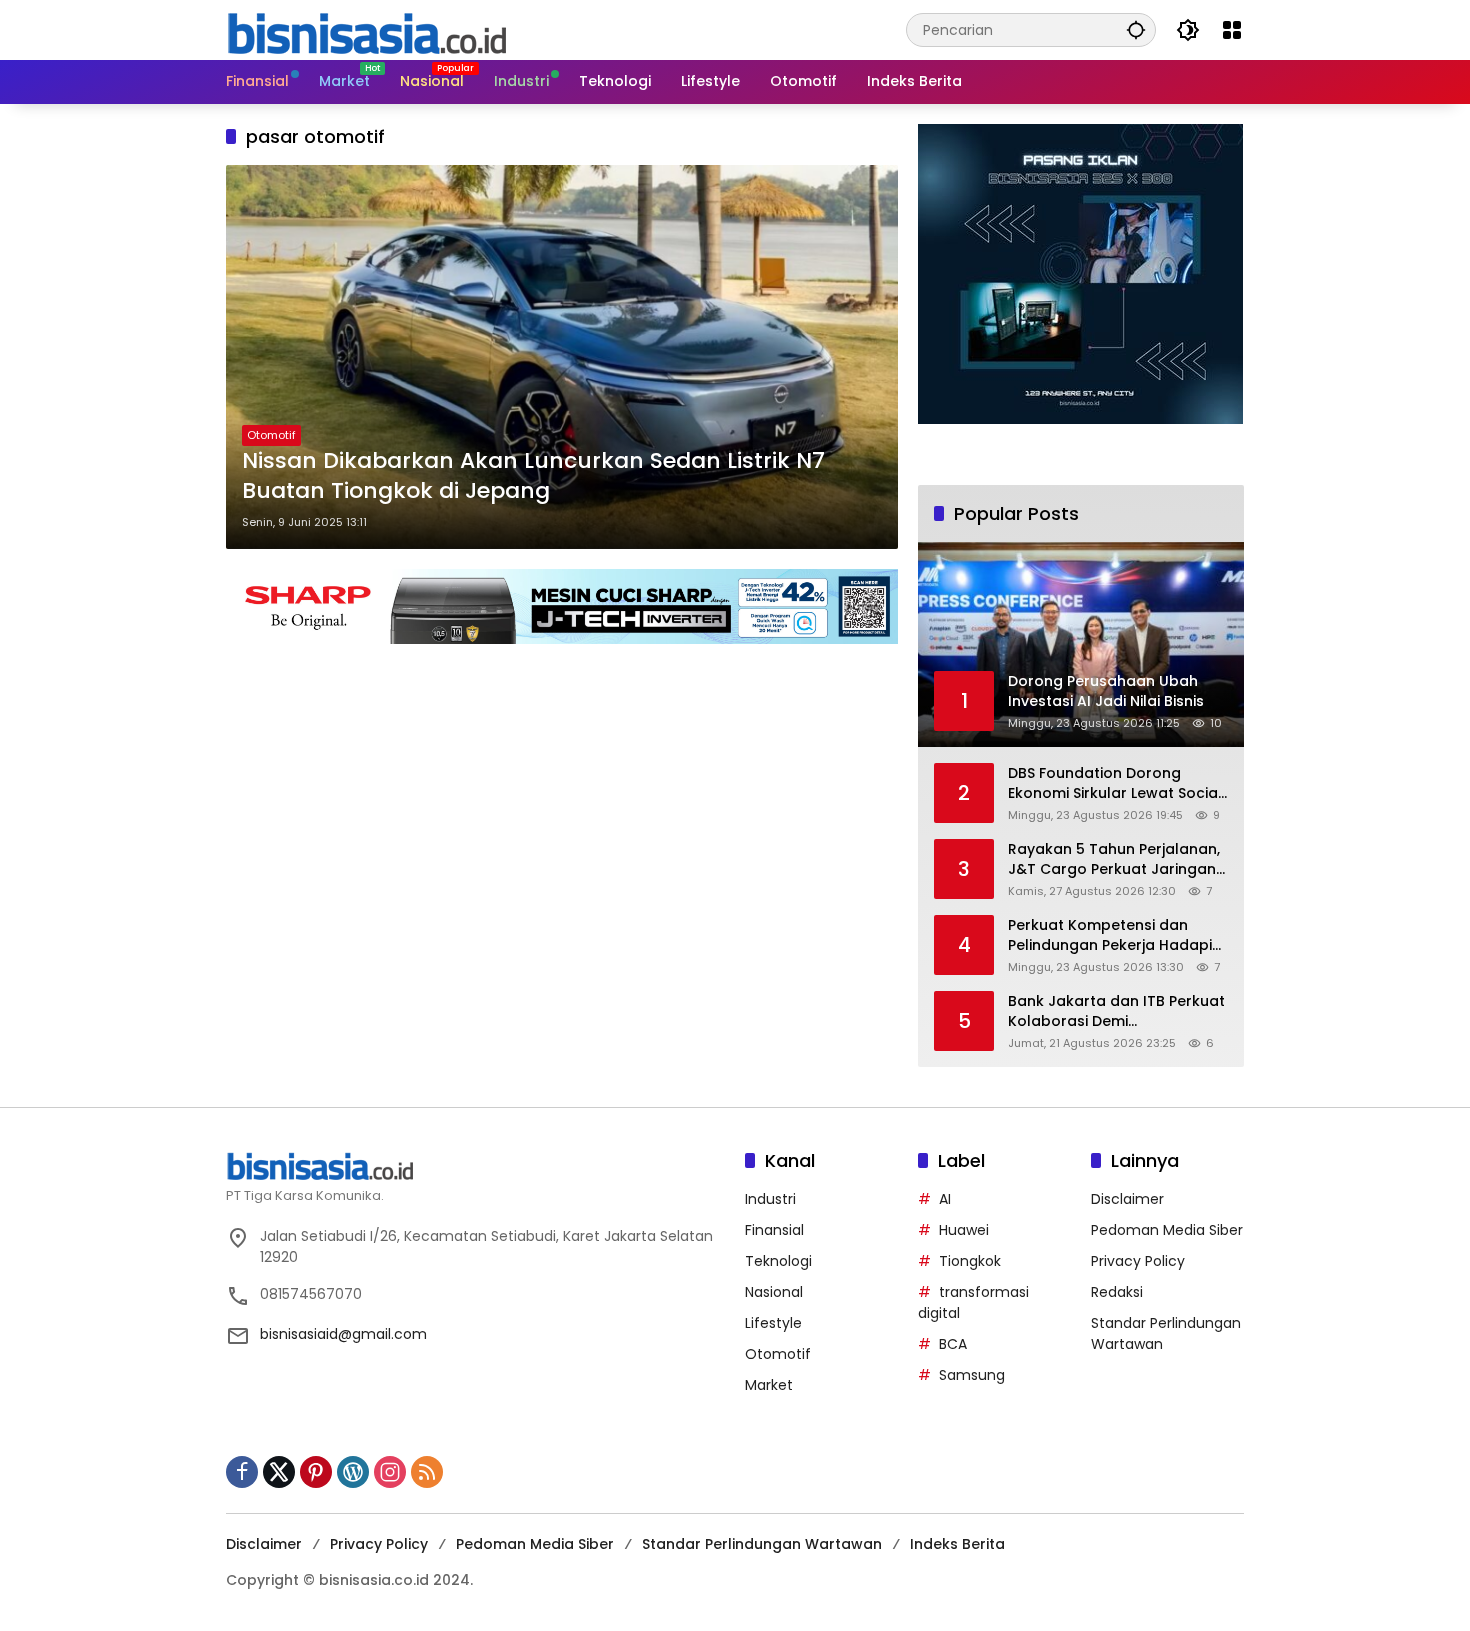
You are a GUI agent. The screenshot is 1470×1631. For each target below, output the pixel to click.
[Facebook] (242, 1472)
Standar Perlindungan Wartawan (762, 1544)
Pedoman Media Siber (1167, 1230)
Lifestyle (773, 1323)
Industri (770, 1199)
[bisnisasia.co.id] (366, 29)
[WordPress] (353, 1472)
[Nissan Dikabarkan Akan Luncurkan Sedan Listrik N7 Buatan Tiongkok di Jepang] (562, 357)
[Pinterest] (316, 1472)
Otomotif (271, 435)
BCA (953, 1344)
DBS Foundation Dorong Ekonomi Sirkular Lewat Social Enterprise (1115, 783)
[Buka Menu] (1232, 30)
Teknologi (778, 1261)
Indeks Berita (957, 1544)
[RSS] (427, 1472)
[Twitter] (279, 1472)
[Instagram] (390, 1472)
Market (769, 1385)
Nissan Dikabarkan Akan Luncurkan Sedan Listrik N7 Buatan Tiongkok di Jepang (533, 476)
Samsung (972, 1375)
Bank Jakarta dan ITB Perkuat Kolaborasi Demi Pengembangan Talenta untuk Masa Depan (1116, 1011)
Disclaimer (1127, 1199)
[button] (1136, 29)
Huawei (964, 1230)
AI (945, 1199)
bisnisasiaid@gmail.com (343, 1334)
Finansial (774, 1230)
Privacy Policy (1138, 1261)
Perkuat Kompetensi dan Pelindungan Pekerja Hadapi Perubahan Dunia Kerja (1110, 935)
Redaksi (1117, 1292)
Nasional (774, 1292)
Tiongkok (970, 1261)
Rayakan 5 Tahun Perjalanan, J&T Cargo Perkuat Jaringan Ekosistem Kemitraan (1114, 859)
